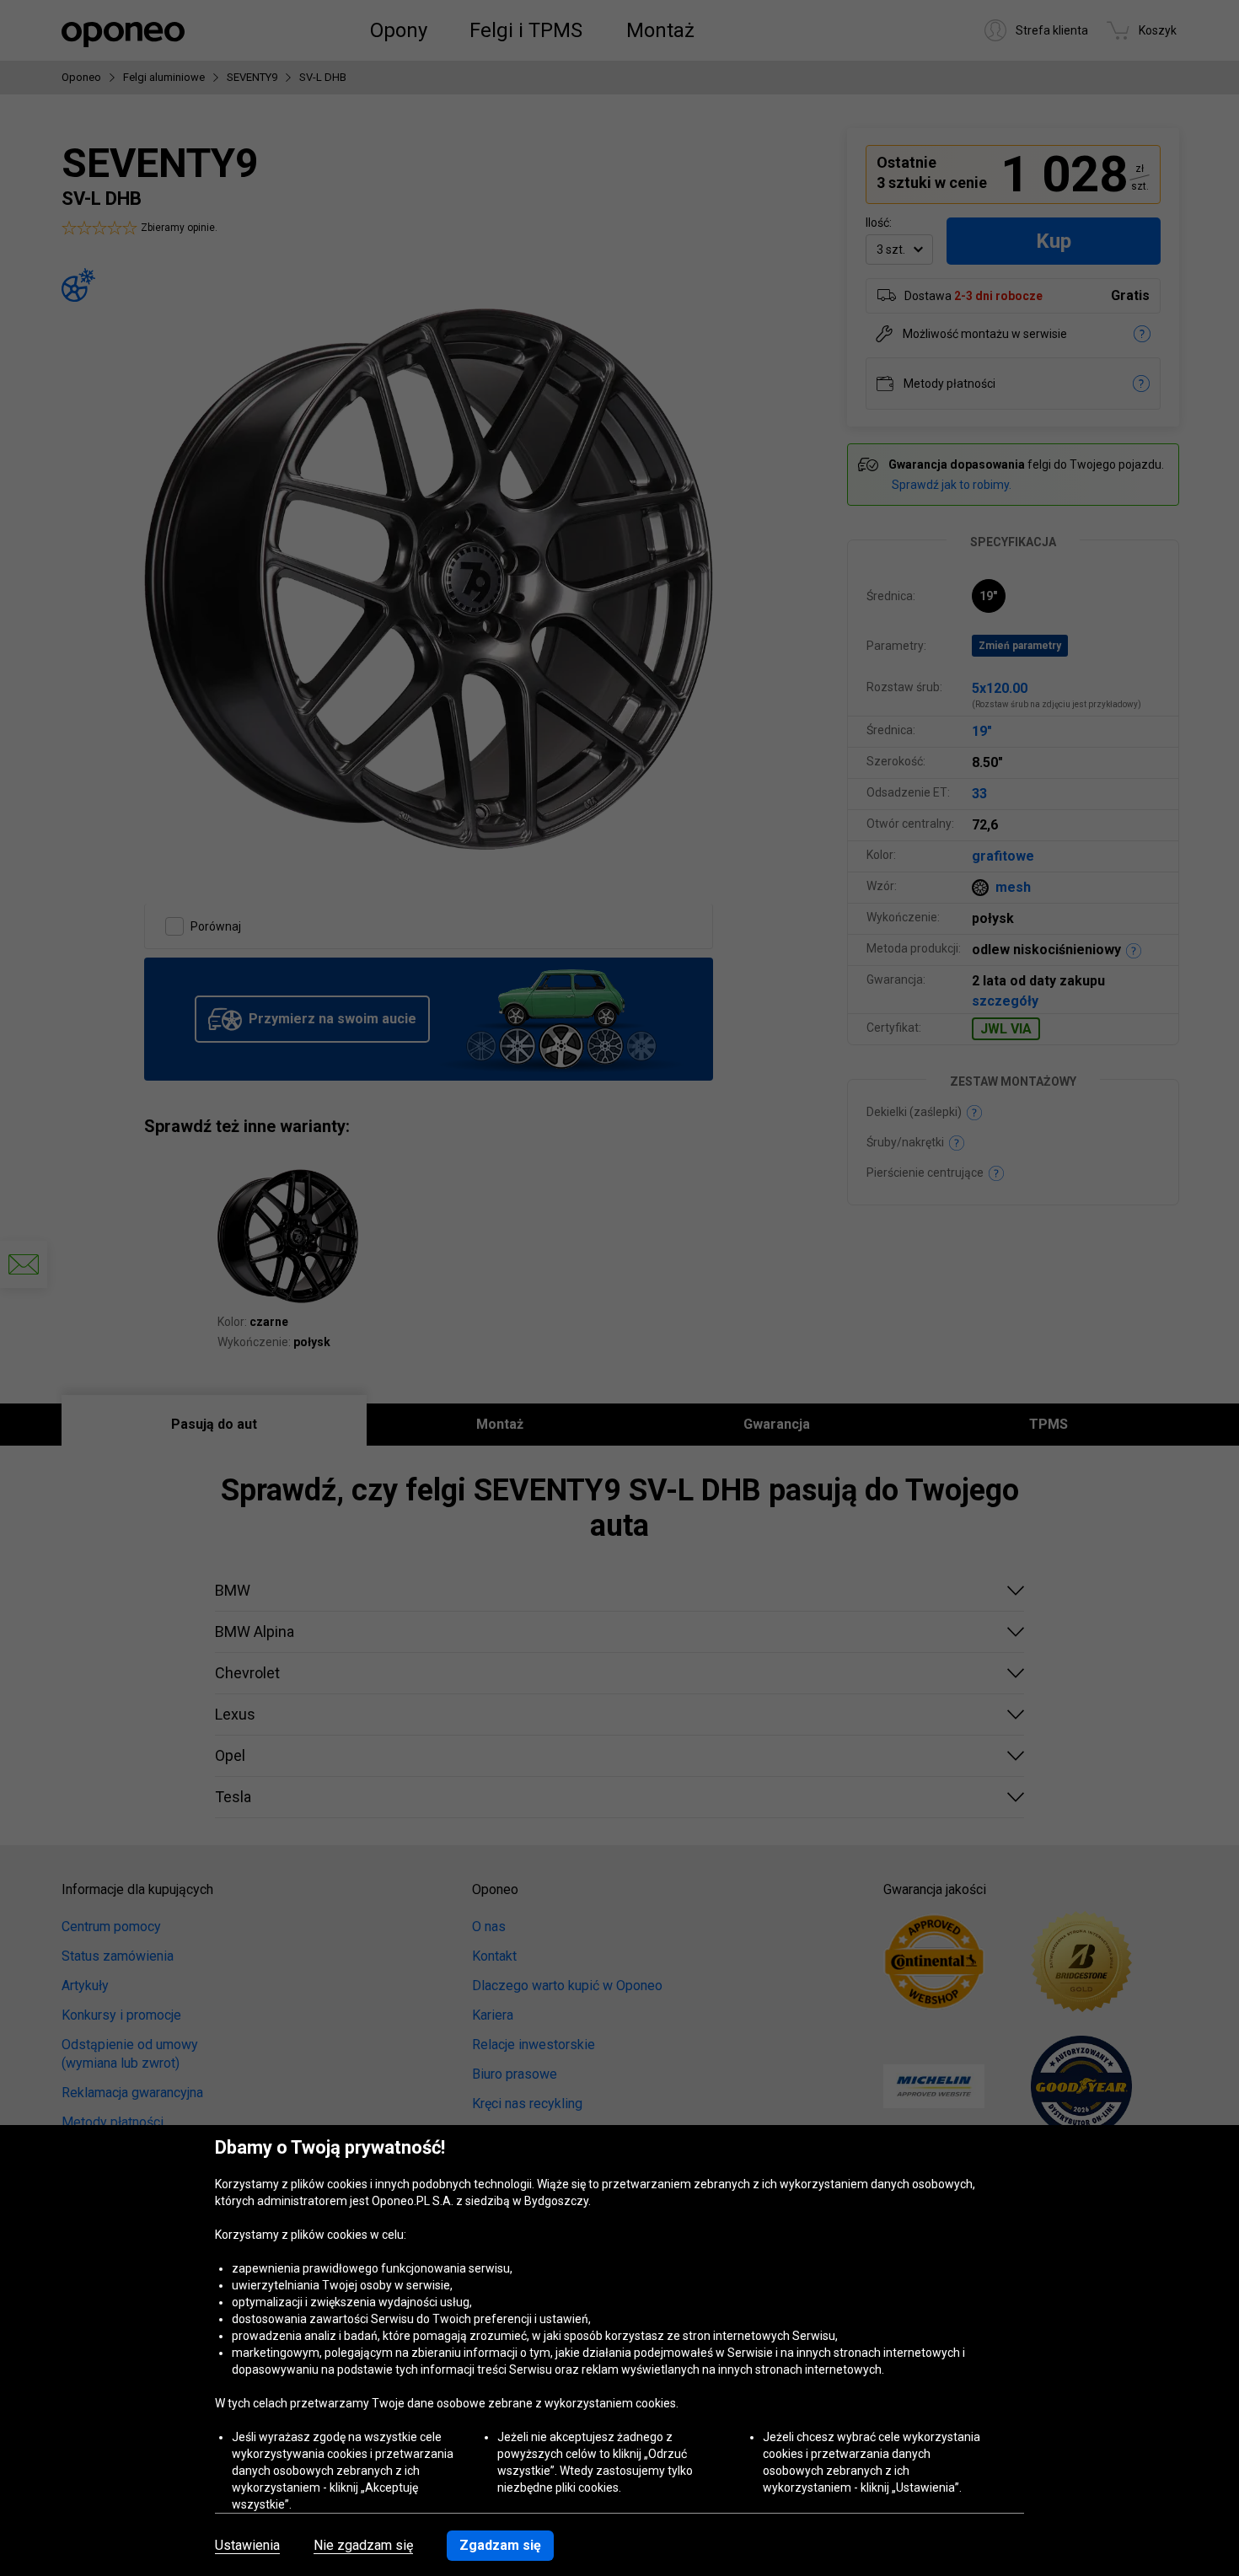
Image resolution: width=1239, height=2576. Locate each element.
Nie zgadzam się (363, 2546)
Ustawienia (247, 2546)
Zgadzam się (500, 2545)
